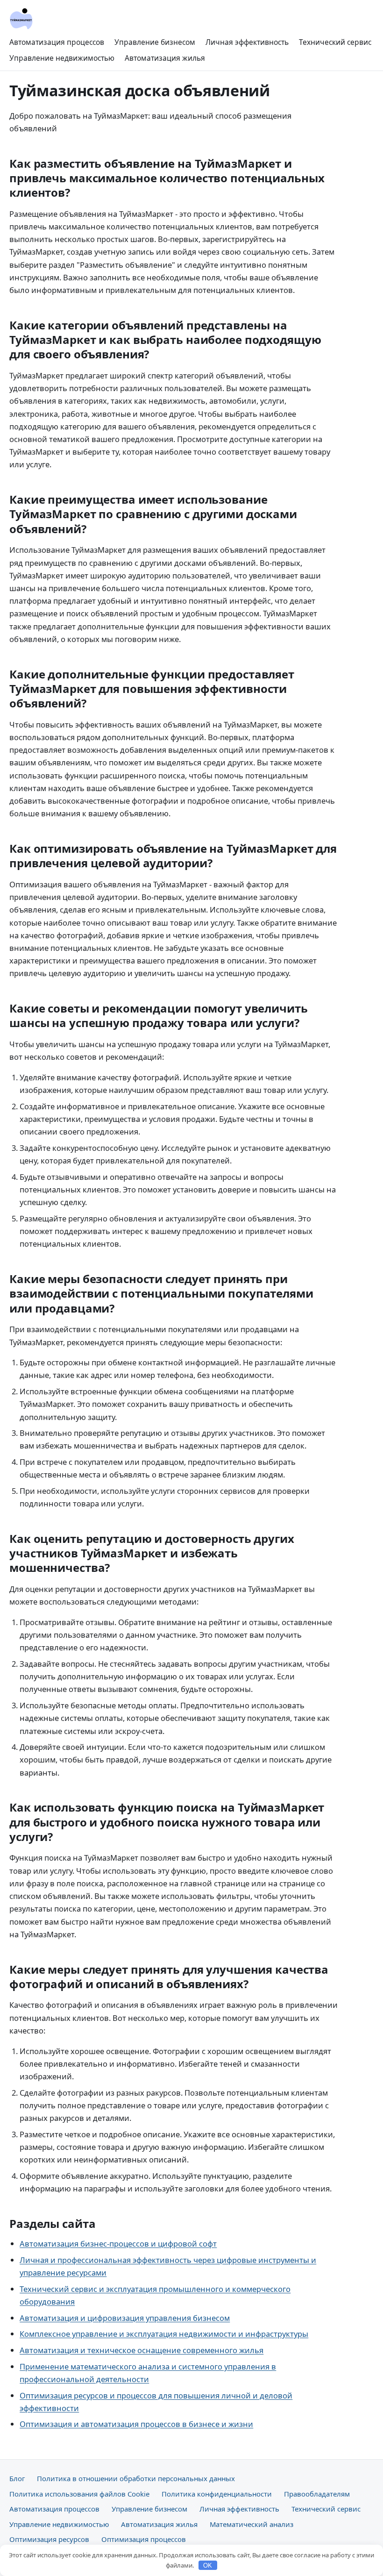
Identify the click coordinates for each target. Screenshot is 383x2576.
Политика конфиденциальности (217, 2494)
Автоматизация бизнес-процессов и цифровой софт (118, 2244)
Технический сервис (335, 42)
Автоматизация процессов (57, 42)
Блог (17, 2478)
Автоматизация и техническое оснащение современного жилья (142, 2350)
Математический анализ (252, 2524)
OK (208, 2565)
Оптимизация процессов (144, 2539)
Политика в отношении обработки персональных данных (136, 2478)
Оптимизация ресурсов (49, 2539)
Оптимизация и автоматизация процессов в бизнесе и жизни (136, 2424)
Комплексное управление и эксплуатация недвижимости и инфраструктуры (164, 2334)
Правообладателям (317, 2494)
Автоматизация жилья (165, 58)
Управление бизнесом (155, 42)
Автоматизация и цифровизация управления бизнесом (125, 2318)
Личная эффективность (247, 42)
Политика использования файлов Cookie (79, 2494)
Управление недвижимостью (62, 58)
